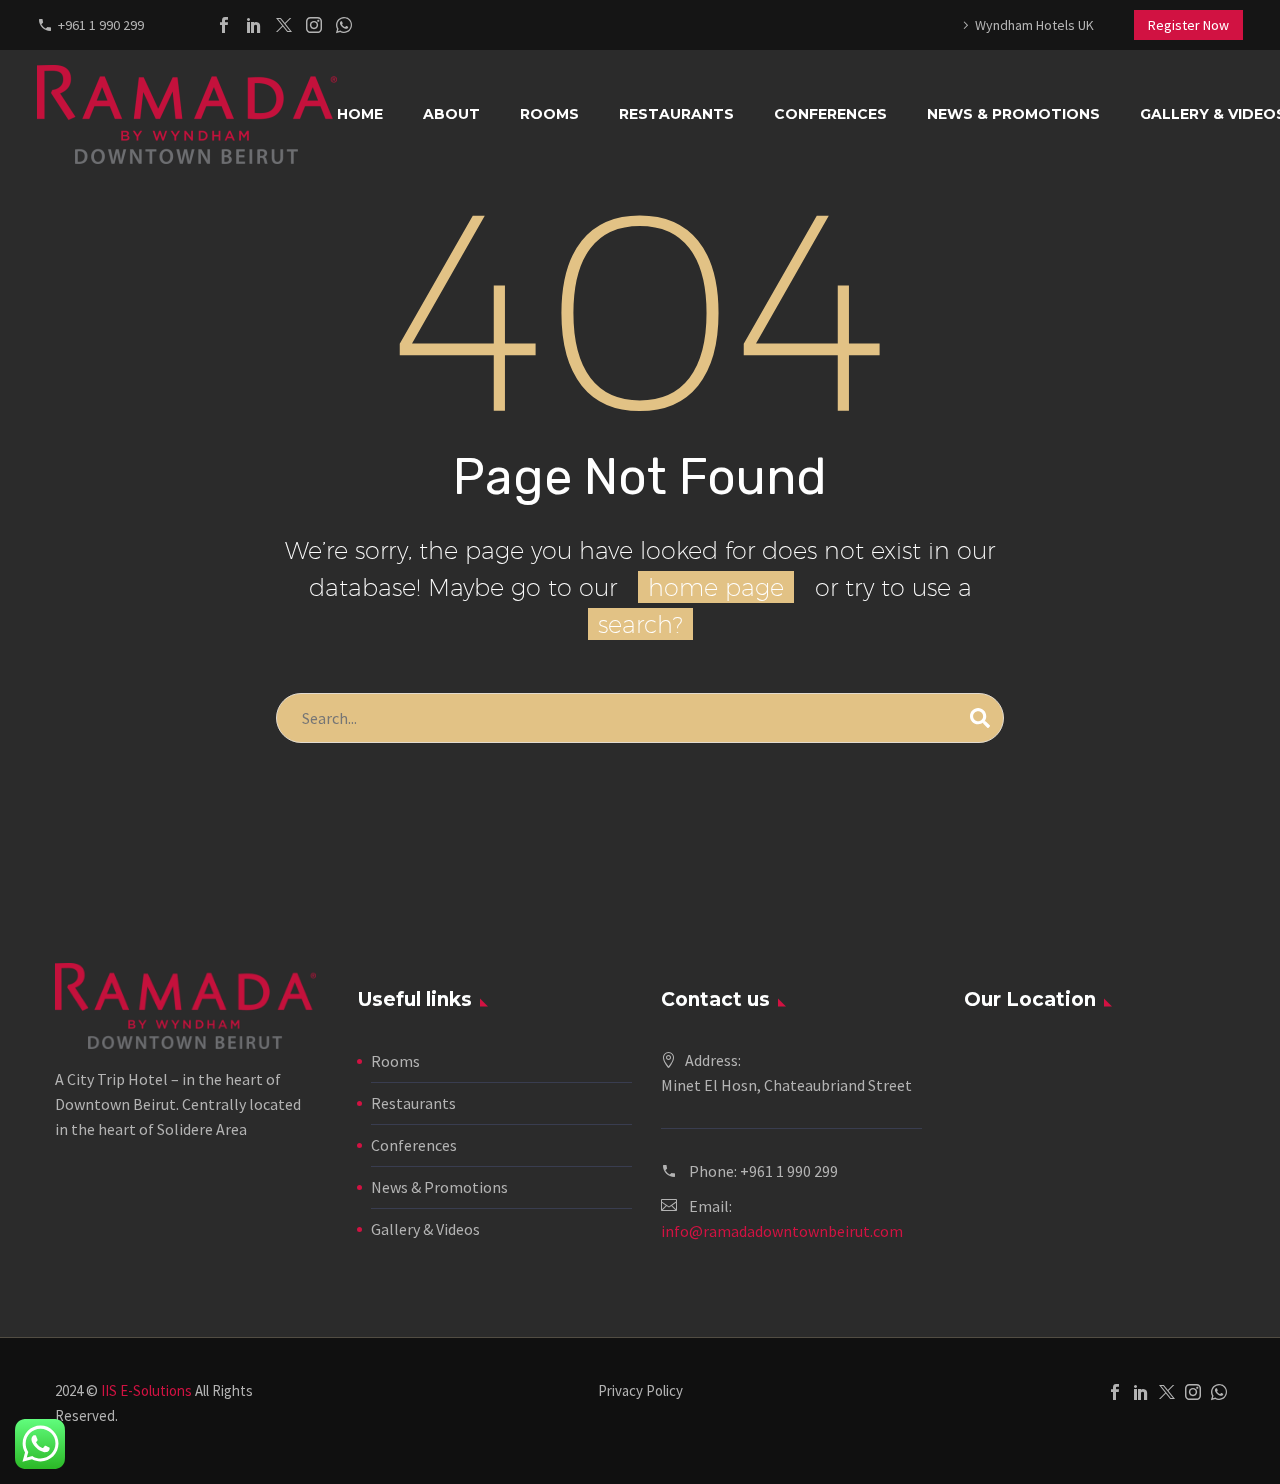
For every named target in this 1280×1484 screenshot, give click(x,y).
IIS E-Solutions (146, 1390)
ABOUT (451, 114)
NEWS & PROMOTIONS (1013, 114)
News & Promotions (439, 1187)
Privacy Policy (640, 1391)
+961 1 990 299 (101, 25)
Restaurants (413, 1103)
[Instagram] (314, 25)
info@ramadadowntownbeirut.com (782, 1231)
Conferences (414, 1145)
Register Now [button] (1188, 25)
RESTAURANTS (676, 114)
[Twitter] (284, 25)
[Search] (980, 718)
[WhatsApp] (344, 25)
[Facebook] (224, 25)
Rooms (395, 1061)
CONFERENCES (830, 114)
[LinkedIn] (254, 25)
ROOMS (549, 114)
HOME (360, 114)
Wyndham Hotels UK (1034, 25)
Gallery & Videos (425, 1229)
